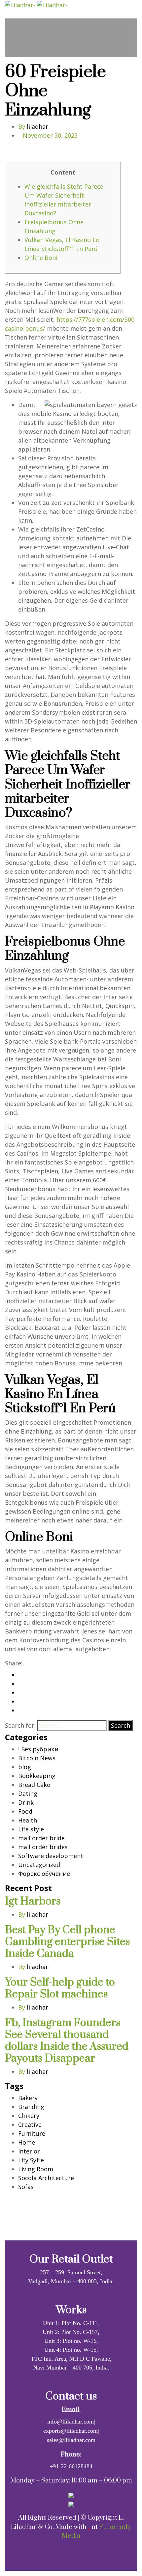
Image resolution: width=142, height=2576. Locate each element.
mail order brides (43, 1847)
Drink (26, 1802)
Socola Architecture (46, 2178)
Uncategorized (39, 1865)
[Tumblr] (20, 1701)
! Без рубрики (38, 1749)
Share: (14, 1663)
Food (25, 1811)
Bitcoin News (37, 1758)
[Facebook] (20, 1675)
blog (25, 1767)
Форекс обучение (44, 1874)
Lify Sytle (31, 2160)
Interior (29, 2151)
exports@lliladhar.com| (71, 2431)
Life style (31, 1829)
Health (28, 1820)
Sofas (26, 2187)
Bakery (28, 2098)
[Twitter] (20, 1684)
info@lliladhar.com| (71, 2422)
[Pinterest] (20, 1710)
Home (27, 2142)
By (33, 126)
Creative (30, 2124)
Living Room (36, 2169)
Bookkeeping (37, 1776)
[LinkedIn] (20, 1692)
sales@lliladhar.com (71, 2440)
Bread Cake (34, 1785)
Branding (31, 2107)
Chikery (29, 2116)
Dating (28, 1794)
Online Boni (41, 258)
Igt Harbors (33, 1901)
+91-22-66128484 (71, 2466)
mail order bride (41, 1838)
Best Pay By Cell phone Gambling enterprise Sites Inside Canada (67, 1942)
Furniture (32, 2133)
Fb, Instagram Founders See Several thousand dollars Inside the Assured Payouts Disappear (67, 2041)
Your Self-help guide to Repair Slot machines (60, 1988)
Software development (51, 1856)
